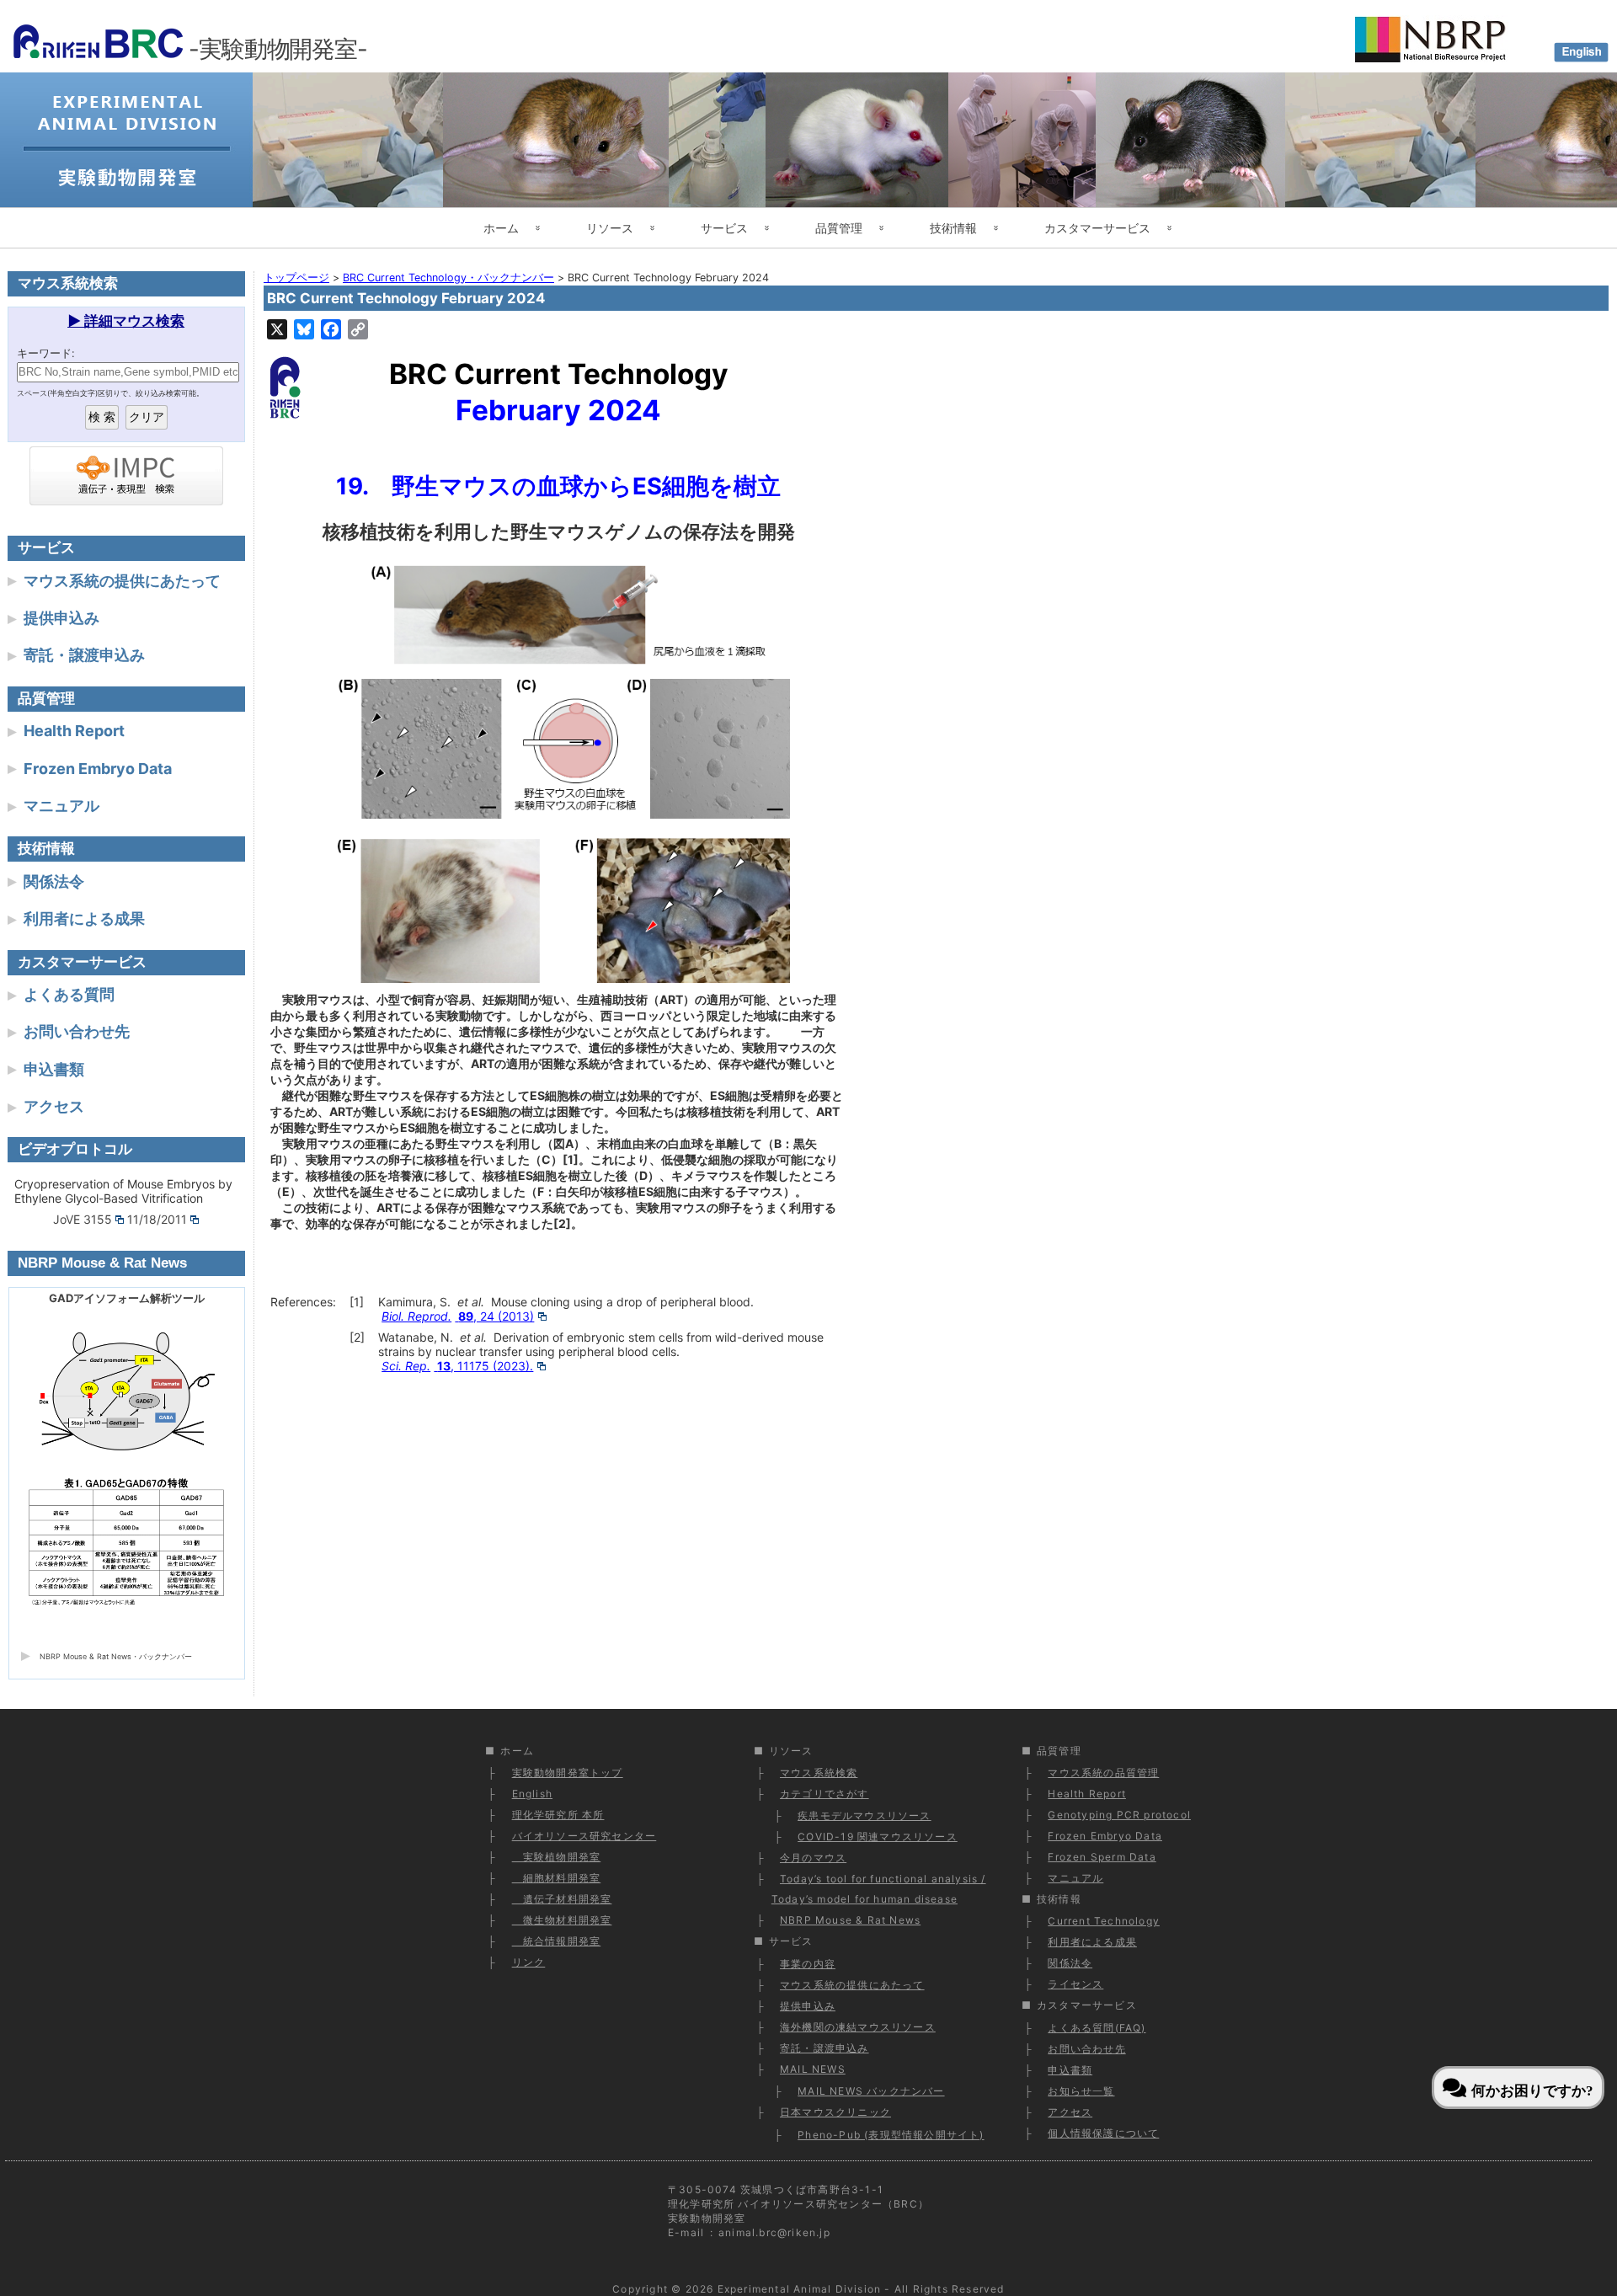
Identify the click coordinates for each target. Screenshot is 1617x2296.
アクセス (54, 1106)
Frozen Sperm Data (1102, 1857)
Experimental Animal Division (800, 2289)
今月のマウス (813, 1858)
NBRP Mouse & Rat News (850, 1920)
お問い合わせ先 (77, 1031)
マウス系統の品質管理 (1103, 1773)
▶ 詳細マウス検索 (126, 321)
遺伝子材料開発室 (562, 1899)
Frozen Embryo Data (98, 769)
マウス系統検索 (819, 1773)
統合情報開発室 (557, 1941)
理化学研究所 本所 (558, 1815)
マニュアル (61, 806)
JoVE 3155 (83, 1219)
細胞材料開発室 (557, 1878)
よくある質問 (69, 994)
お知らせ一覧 (1081, 2091)
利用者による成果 (84, 918)
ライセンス (1075, 1984)
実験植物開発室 (557, 1857)
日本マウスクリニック (835, 2112)
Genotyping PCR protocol (1119, 1815)
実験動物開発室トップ (568, 1773)
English (532, 1794)
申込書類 (54, 1069)
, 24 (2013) (458, 1316)
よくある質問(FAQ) (1097, 2028)
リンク (529, 1962)
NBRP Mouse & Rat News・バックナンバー (116, 1656)
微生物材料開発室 (562, 1920)
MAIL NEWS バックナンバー (871, 2091)
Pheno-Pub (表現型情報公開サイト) (891, 2135)
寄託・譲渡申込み (84, 655)
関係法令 (54, 881)
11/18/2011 (157, 1219)
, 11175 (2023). (457, 1366)
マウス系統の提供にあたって (122, 581)
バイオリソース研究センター (584, 1836)
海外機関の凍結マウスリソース (858, 2027)
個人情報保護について (1103, 2133)
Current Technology (1104, 1921)
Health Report (74, 731)
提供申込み (61, 618)
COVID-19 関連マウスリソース (878, 1837)
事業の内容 (808, 1964)
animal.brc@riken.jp (774, 2232)
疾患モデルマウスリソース (864, 1815)
